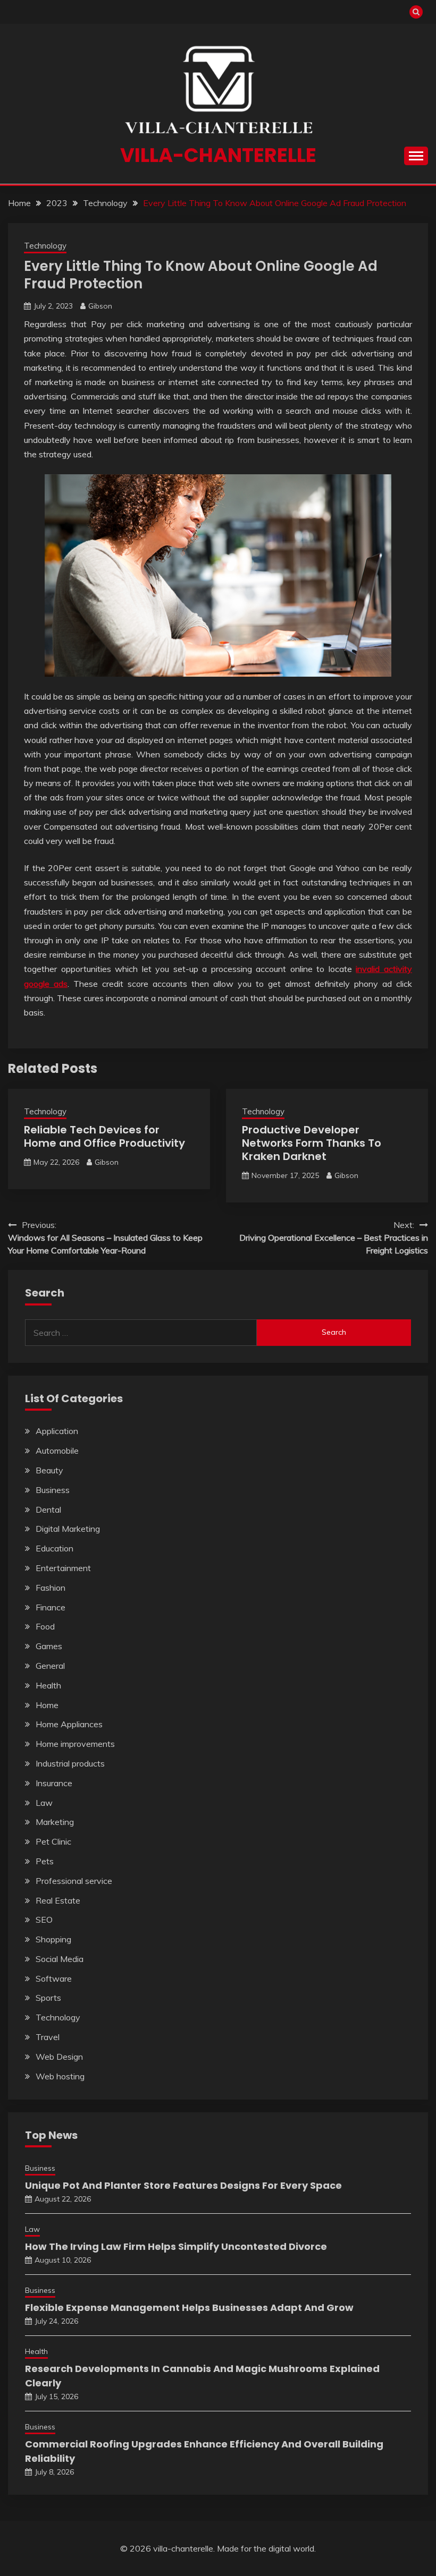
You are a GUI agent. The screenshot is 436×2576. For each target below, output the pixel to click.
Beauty (49, 1470)
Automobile (57, 1451)
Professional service (74, 1881)
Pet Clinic (53, 1841)
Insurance (54, 1783)
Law (44, 1803)
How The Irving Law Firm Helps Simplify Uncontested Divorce (176, 2246)
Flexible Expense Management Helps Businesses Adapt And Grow (189, 2308)
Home (47, 1705)
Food (45, 1626)
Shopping (53, 1939)
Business (53, 1490)
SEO (44, 1920)
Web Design (59, 2057)
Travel (48, 2037)
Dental (48, 1509)
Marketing (55, 1822)
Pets (45, 1861)
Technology (45, 246)
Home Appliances (69, 1724)
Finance (51, 1607)
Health (48, 1685)
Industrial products (70, 1763)
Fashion (51, 1588)
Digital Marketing (68, 1529)
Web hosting (60, 2076)
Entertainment (63, 1568)
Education (54, 1548)
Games (49, 1646)
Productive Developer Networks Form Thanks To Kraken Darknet (312, 1143)
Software (54, 1978)
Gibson (100, 306)
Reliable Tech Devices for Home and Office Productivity (104, 1136)
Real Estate (58, 1900)
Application (57, 1431)
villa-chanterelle (218, 155)
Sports (48, 1998)
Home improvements (75, 1744)
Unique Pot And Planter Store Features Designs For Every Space (183, 2185)
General (50, 1666)
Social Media (60, 1959)
